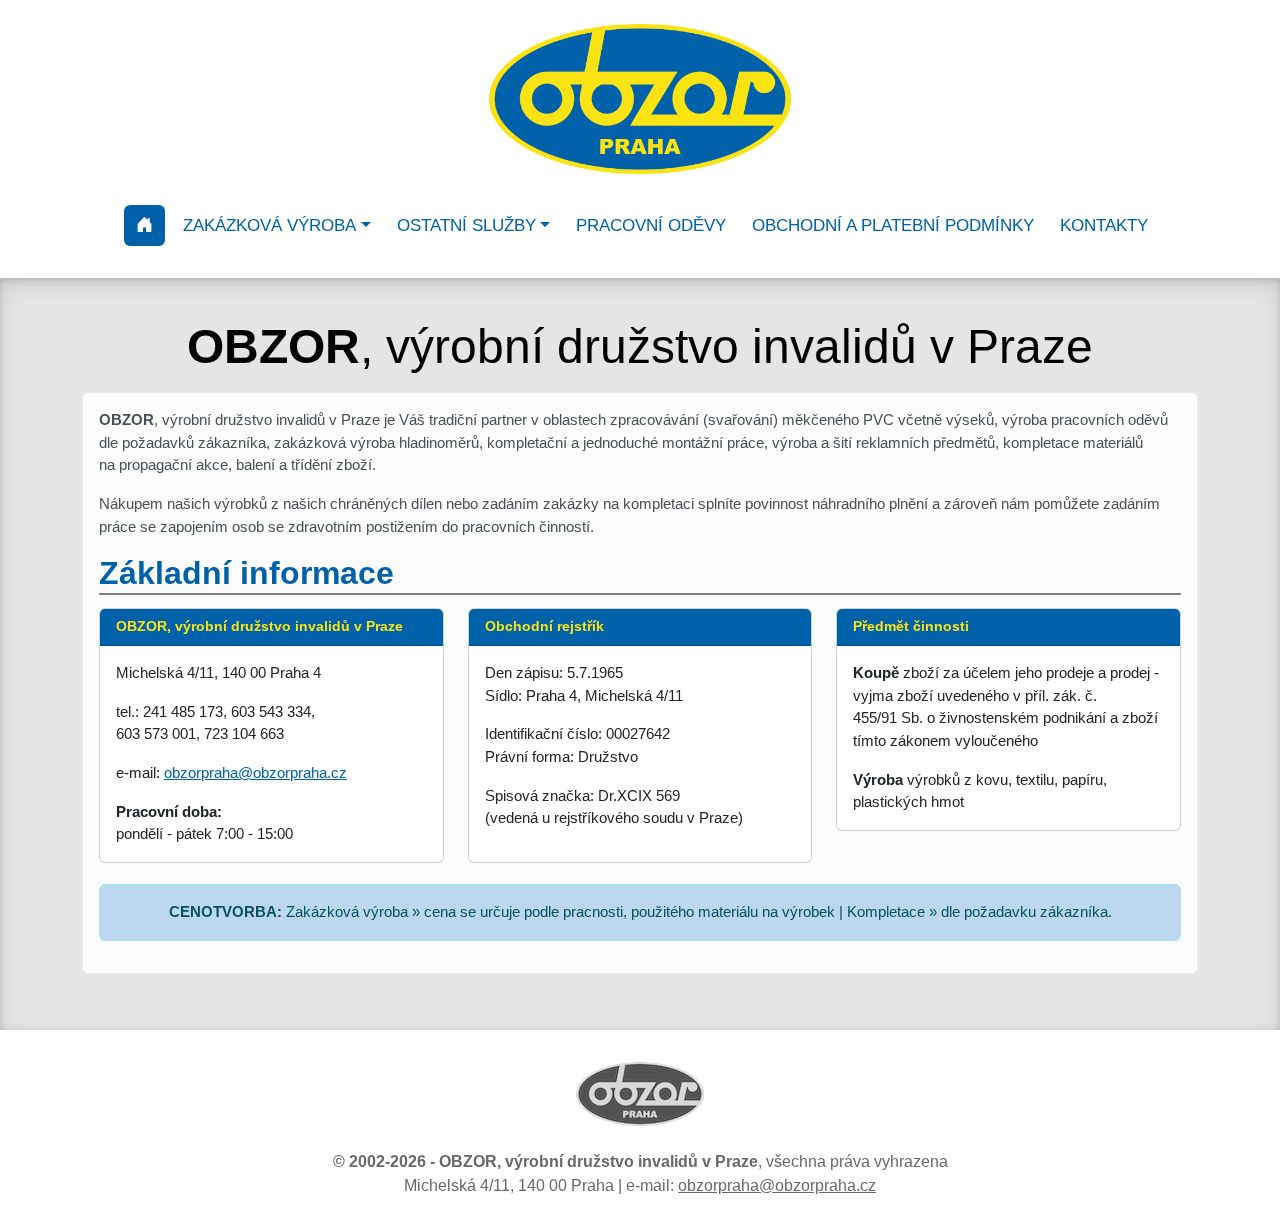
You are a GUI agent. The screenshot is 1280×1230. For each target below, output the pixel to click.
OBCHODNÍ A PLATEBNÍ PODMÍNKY (893, 225)
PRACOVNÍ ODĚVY (651, 225)
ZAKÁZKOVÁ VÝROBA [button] (269, 225)
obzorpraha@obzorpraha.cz (255, 772)
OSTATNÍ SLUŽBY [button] (466, 225)
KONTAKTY (1104, 225)
